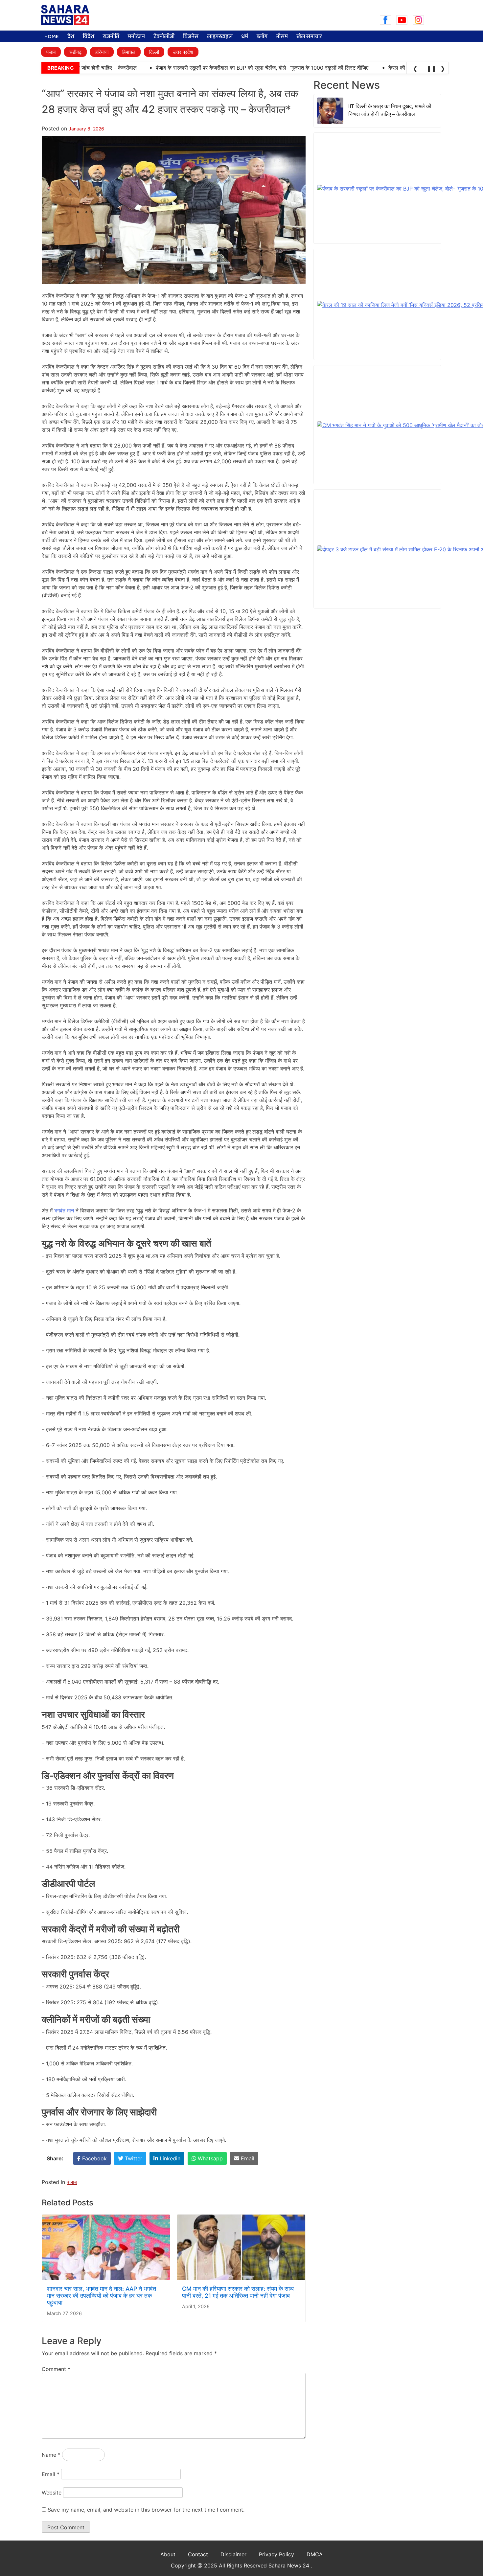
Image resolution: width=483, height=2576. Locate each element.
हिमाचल (129, 52)
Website (52, 2493)
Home (52, 37)
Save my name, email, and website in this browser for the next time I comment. (146, 2510)
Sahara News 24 (290, 2565)
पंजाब (51, 52)
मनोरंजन (136, 37)
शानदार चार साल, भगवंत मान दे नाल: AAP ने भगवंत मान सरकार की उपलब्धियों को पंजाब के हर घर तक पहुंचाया (102, 2296)
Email (51, 2474)
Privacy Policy (276, 2554)
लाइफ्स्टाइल (220, 37)
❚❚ (430, 69)
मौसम (282, 37)
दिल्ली (154, 52)
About (168, 2554)
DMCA (315, 2554)
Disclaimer (233, 2554)
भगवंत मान (64, 1210)
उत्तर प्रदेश (183, 52)
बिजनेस (191, 37)
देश (71, 37)
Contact (198, 2554)
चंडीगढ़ (75, 52)
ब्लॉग (262, 37)
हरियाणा (102, 52)
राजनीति (111, 37)
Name (51, 2455)
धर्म (245, 37)
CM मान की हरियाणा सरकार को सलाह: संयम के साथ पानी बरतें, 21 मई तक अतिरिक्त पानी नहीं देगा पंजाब (238, 2292)
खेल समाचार (309, 37)
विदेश (89, 37)
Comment (56, 2369)
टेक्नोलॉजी (164, 37)
